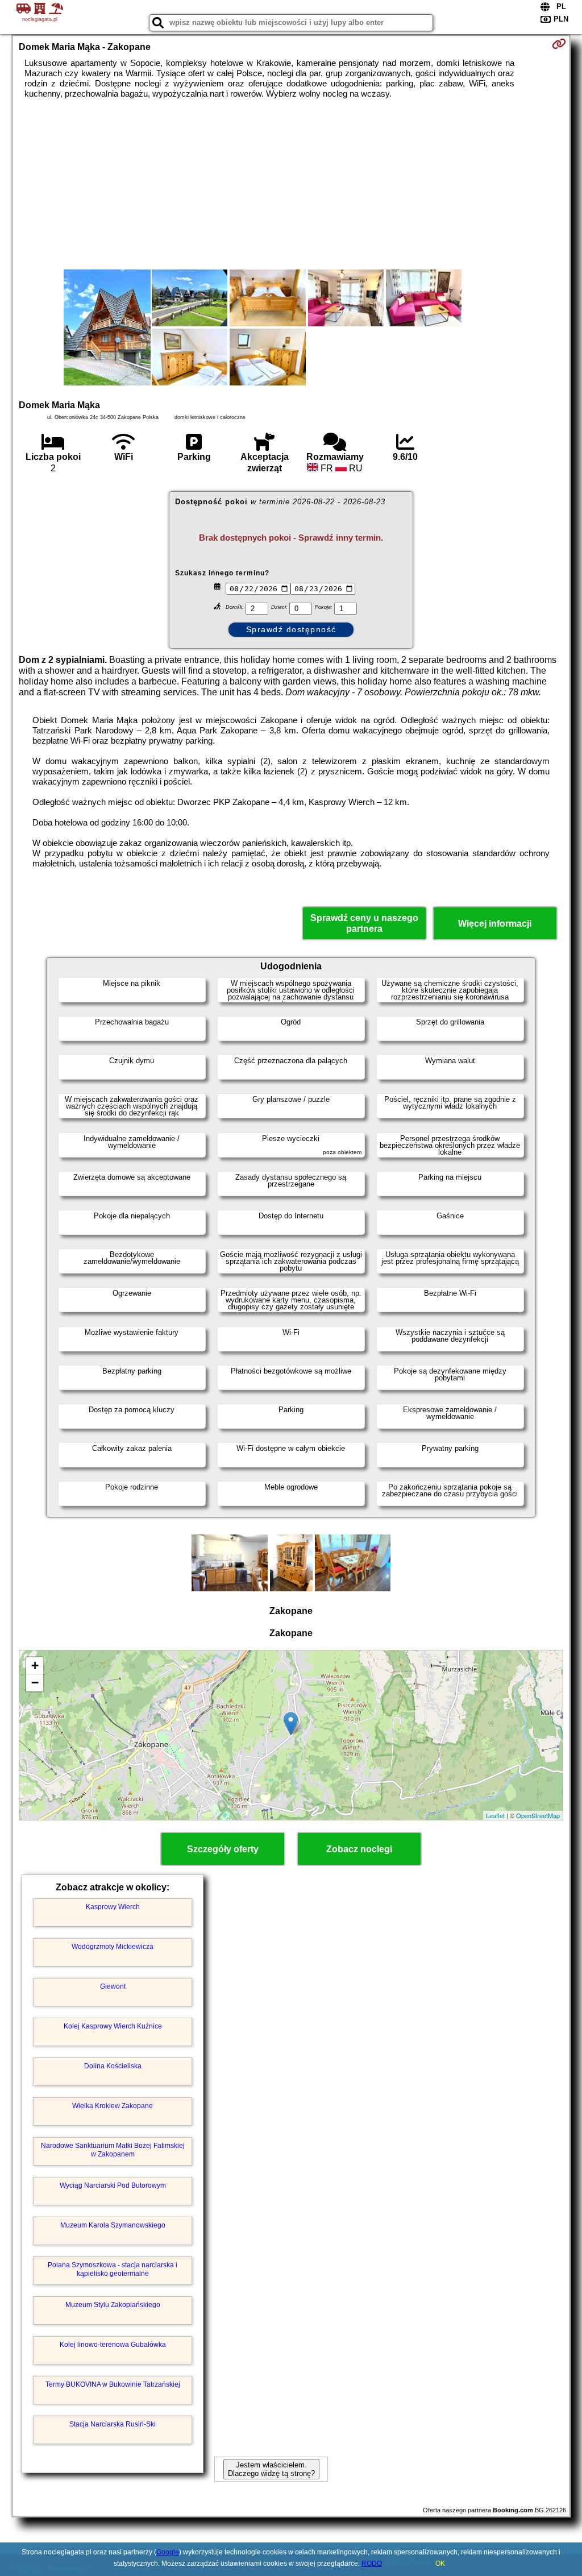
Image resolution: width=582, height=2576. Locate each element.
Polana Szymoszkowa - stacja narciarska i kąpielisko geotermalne (113, 2269)
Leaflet (495, 1815)
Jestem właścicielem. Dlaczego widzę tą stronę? (271, 2469)
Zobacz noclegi (359, 1849)
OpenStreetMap (538, 1815)
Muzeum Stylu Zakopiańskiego (113, 2305)
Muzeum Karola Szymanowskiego (113, 2225)
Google (168, 2552)
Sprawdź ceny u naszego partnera (364, 923)
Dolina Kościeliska (113, 2066)
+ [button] (35, 1666)
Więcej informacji (495, 924)
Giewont (113, 1986)
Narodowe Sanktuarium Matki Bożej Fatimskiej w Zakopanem (113, 2150)
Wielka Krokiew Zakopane (113, 2106)
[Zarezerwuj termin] (559, 44)
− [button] (35, 1683)
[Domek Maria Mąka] (107, 329)
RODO (372, 2563)
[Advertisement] (291, 184)
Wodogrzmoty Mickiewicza (113, 1947)
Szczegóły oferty (223, 1849)
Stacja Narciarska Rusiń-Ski (113, 2424)
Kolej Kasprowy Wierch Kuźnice (113, 2026)
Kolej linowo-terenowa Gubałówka (113, 2345)
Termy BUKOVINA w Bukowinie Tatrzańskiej (113, 2384)
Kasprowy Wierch (113, 1907)
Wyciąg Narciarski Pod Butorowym (113, 2185)
